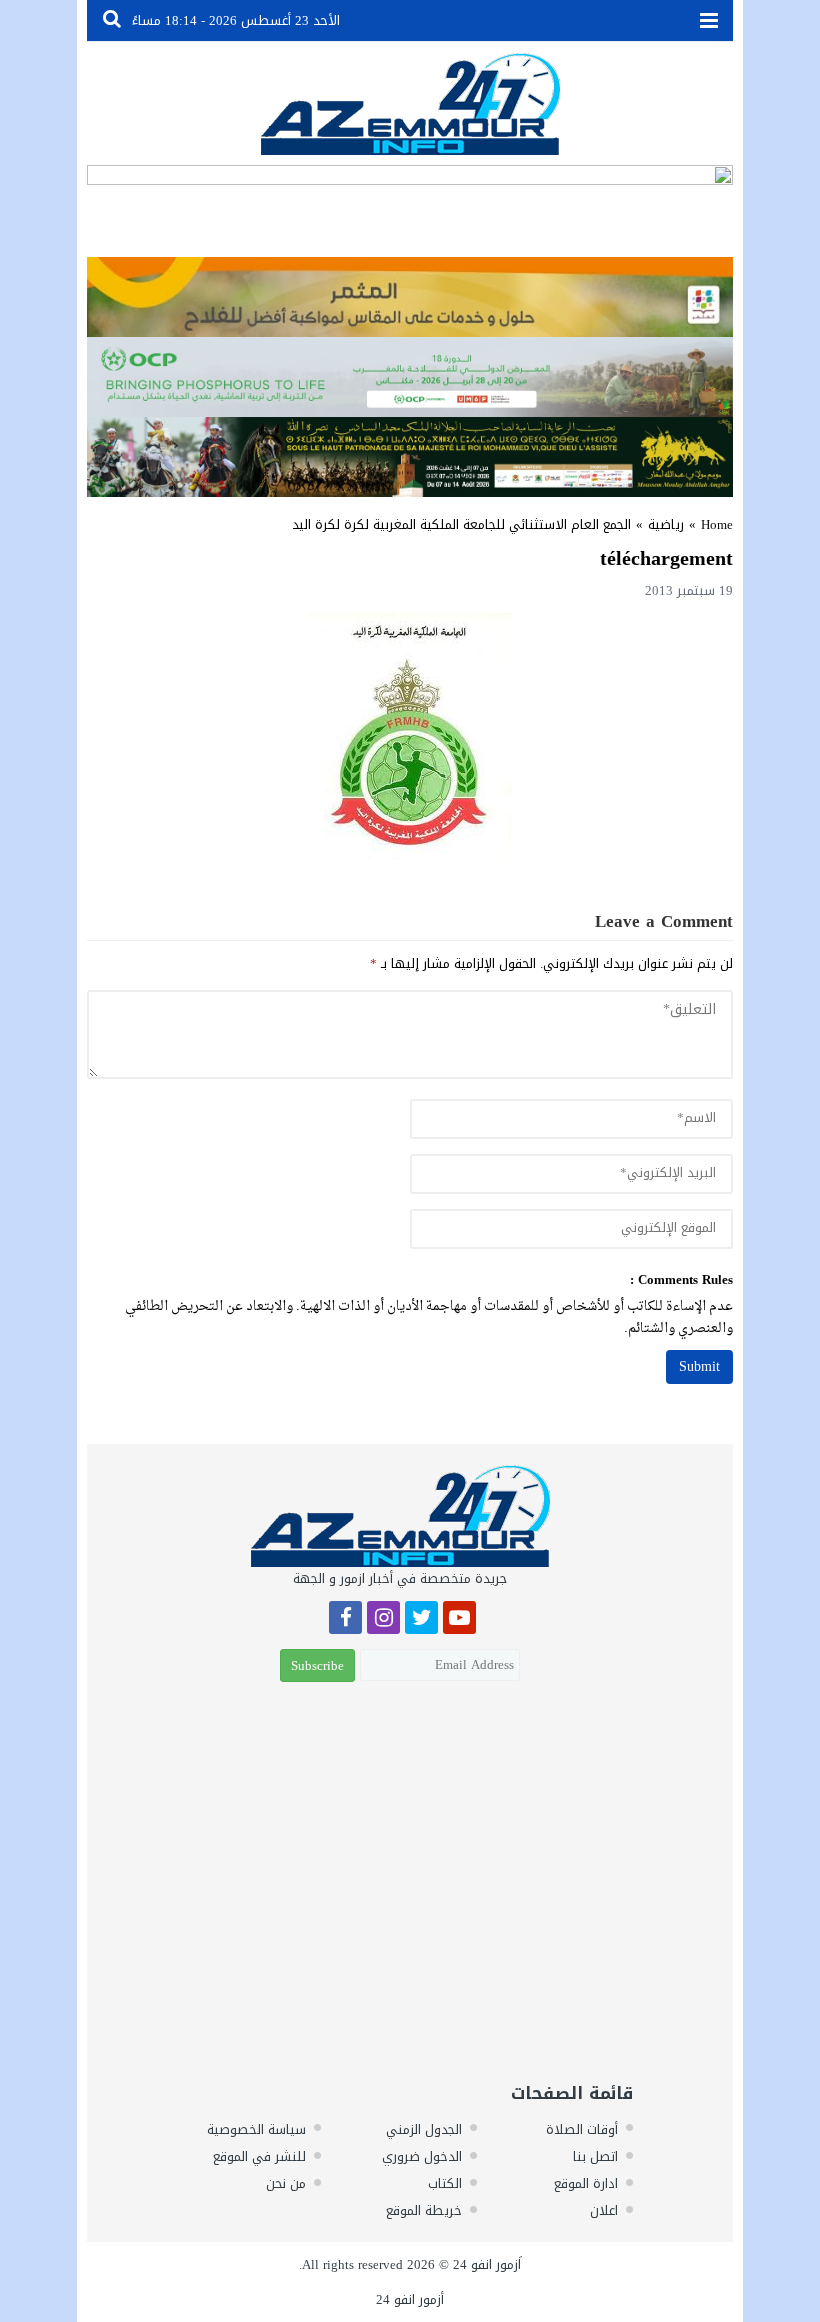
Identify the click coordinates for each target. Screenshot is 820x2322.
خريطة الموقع (424, 2210)
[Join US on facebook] (345, 1620)
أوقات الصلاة (582, 2129)
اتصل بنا (595, 2156)
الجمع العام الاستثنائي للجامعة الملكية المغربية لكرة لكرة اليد (461, 524)
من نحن (286, 2183)
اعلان (604, 2210)
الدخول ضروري (422, 2156)
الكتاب (445, 2183)
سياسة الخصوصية (256, 2129)
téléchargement (666, 558)
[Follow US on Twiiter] (421, 1620)
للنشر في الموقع (259, 2156)
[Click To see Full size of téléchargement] (410, 736)
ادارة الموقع (586, 2183)
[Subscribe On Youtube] (459, 1620)
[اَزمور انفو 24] (410, 103)
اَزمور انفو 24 (487, 2264)
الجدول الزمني (424, 2129)
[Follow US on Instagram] (383, 1620)
